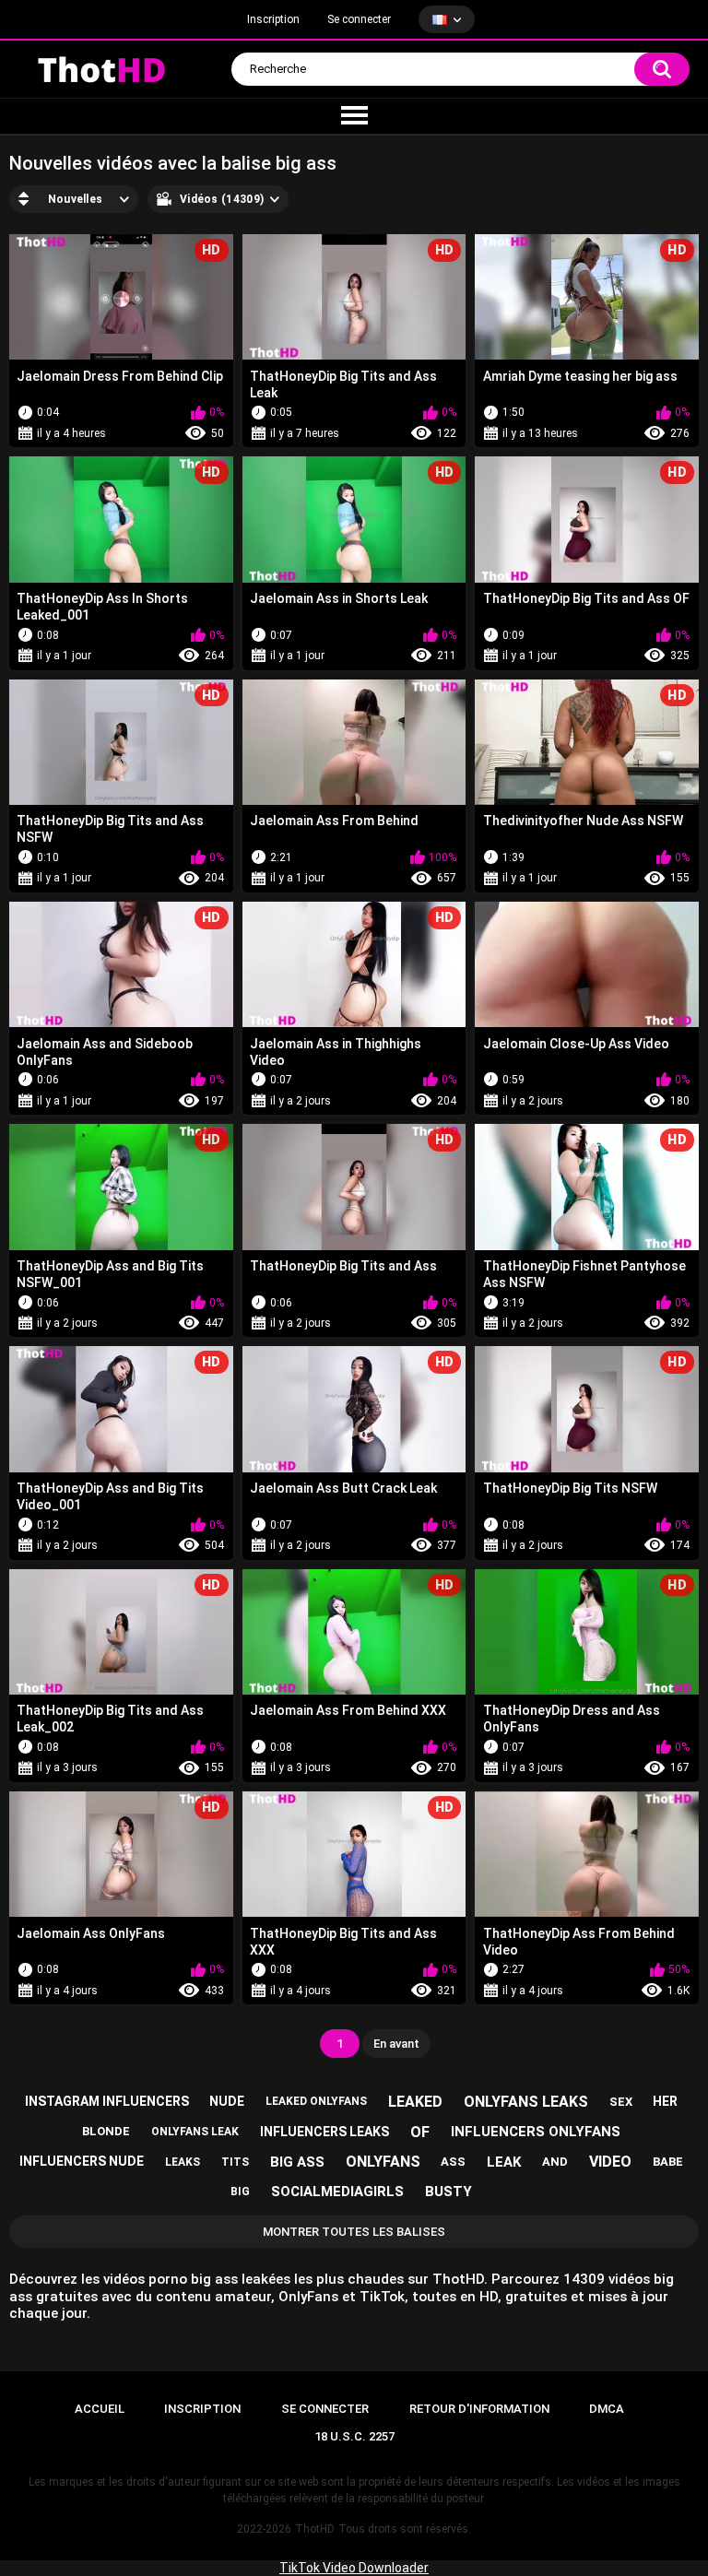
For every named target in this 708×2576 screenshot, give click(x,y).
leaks (183, 2162)
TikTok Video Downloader (354, 2568)
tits (235, 2162)
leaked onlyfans (316, 2101)
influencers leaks (324, 2132)
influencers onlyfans (536, 2132)
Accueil (100, 2409)
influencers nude (82, 2161)
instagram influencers (107, 2101)
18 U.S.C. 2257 (354, 2436)
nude (227, 2101)
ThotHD (315, 2529)
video (610, 2162)
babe (668, 2162)
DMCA (607, 2409)
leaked (415, 2102)
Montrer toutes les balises (354, 2232)
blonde (106, 2131)
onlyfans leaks (526, 2102)
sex (621, 2102)
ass (453, 2162)
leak (504, 2162)
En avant (396, 2044)
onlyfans (383, 2162)
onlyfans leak (195, 2132)
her (665, 2101)
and (555, 2162)
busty (448, 2192)
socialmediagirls (337, 2192)
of (420, 2132)
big (240, 2192)
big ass (297, 2162)
